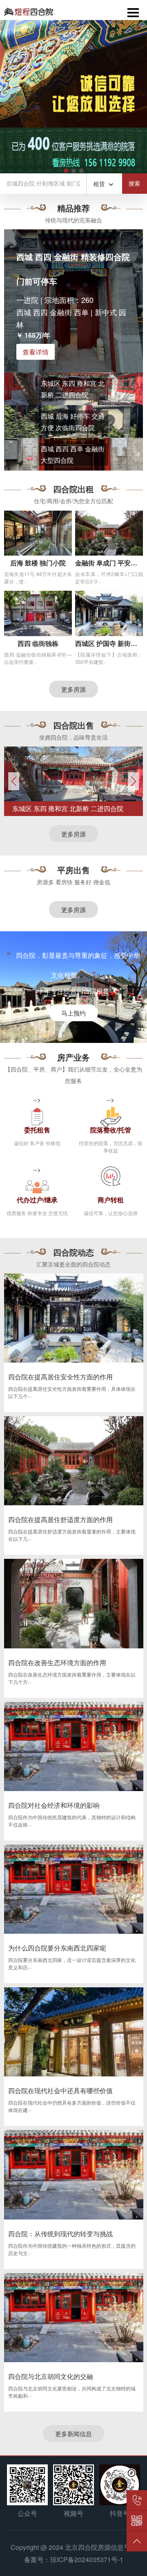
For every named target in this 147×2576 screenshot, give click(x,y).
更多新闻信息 (73, 2434)
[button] (133, 781)
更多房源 (73, 689)
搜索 (134, 184)
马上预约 (73, 1013)
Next (118, 103)
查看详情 (36, 352)
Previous (29, 103)
